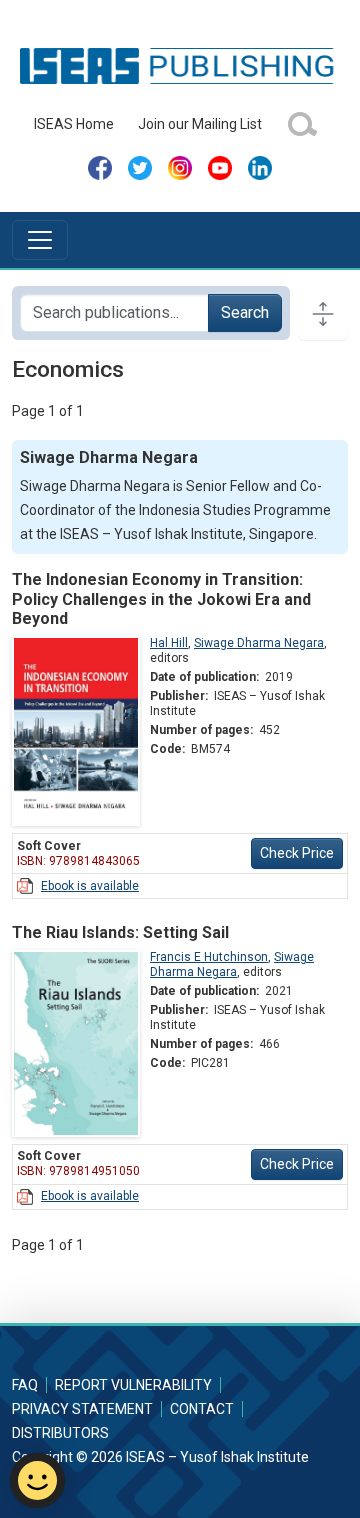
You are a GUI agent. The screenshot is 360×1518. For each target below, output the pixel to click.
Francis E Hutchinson (209, 957)
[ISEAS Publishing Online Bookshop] (179, 65)
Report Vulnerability (133, 1385)
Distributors (60, 1433)
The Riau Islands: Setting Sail (120, 932)
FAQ (25, 1385)
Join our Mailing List (200, 124)
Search (245, 312)
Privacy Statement (82, 1409)
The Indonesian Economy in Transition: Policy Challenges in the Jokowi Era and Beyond (161, 598)
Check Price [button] (297, 853)
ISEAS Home (74, 124)
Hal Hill (169, 643)
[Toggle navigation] (40, 240)
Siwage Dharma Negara (259, 643)
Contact (202, 1409)
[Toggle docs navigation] (323, 313)
